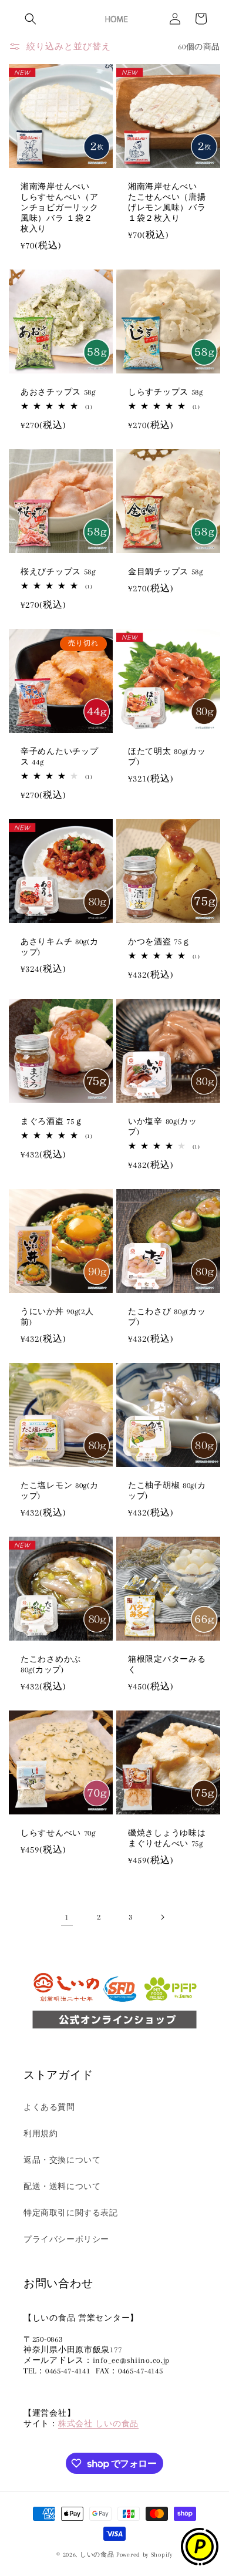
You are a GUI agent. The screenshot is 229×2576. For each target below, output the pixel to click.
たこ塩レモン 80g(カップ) (60, 1491)
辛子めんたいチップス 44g (59, 757)
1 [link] (67, 1917)
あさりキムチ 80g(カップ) (60, 947)
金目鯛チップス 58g (166, 572)
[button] (31, 19)
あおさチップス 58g (58, 392)
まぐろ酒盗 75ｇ (52, 1121)
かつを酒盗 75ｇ (159, 942)
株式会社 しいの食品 (98, 2424)
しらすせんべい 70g (58, 1833)
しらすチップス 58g (166, 392)
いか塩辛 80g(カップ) (163, 1127)
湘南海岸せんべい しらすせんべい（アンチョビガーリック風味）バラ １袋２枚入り (59, 208)
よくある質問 (49, 2107)
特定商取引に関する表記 (71, 2213)
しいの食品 (97, 2555)
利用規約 (41, 2134)
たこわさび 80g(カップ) (167, 1317)
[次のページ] (162, 1917)
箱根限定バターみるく (167, 1664)
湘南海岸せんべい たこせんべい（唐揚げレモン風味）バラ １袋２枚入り (167, 202)
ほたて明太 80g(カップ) (167, 757)
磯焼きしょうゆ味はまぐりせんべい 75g (167, 1838)
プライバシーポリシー (66, 2239)
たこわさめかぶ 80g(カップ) (51, 1664)
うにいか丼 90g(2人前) (57, 1317)
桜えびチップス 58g (58, 572)
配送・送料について (62, 2186)
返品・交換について (62, 2160)
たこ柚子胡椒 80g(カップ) (167, 1491)
